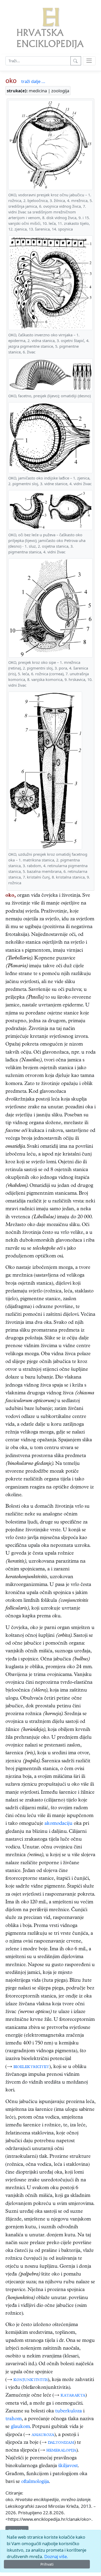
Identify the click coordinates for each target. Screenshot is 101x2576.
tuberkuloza (68, 2411)
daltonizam (61, 2443)
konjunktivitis (31, 2380)
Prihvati (47, 2564)
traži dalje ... (33, 81)
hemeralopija (61, 2451)
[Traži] (76, 61)
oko (11, 80)
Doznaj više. (56, 2556)
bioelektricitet (31, 2067)
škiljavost (68, 2466)
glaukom (20, 2427)
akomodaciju (59, 1824)
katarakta (73, 2396)
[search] (89, 61)
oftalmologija (35, 2482)
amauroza (43, 2435)
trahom (14, 2419)
